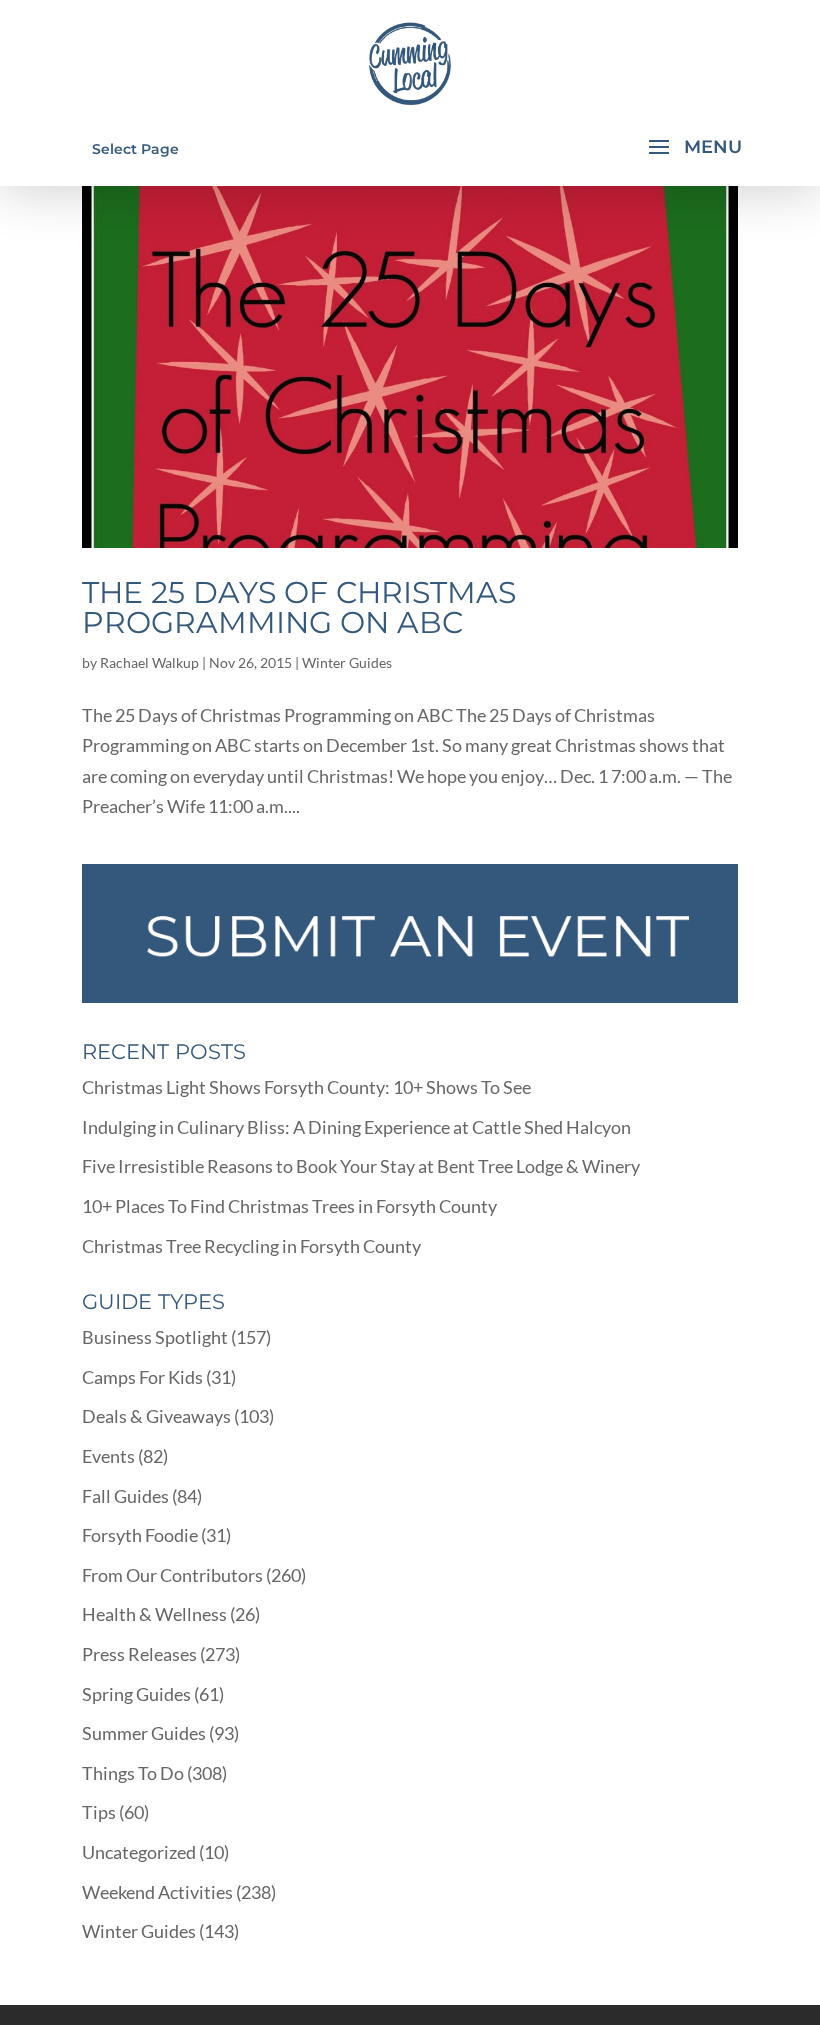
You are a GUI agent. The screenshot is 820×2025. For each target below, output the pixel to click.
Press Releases (139, 1654)
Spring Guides (136, 1694)
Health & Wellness (154, 1614)
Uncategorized (139, 1852)
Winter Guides (347, 662)
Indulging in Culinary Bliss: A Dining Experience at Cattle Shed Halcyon (356, 1127)
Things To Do (133, 1773)
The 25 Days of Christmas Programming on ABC (299, 607)
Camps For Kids (142, 1377)
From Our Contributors (172, 1575)
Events (108, 1456)
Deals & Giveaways (156, 1416)
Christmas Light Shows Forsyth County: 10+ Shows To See (306, 1087)
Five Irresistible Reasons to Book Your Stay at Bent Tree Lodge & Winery (361, 1166)
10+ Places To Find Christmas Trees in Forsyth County (289, 1206)
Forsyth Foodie (140, 1535)
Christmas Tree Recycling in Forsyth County (251, 1246)
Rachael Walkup (149, 662)
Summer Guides (144, 1733)
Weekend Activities (157, 1892)
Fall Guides (125, 1496)
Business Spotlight (155, 1337)
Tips (99, 1812)
